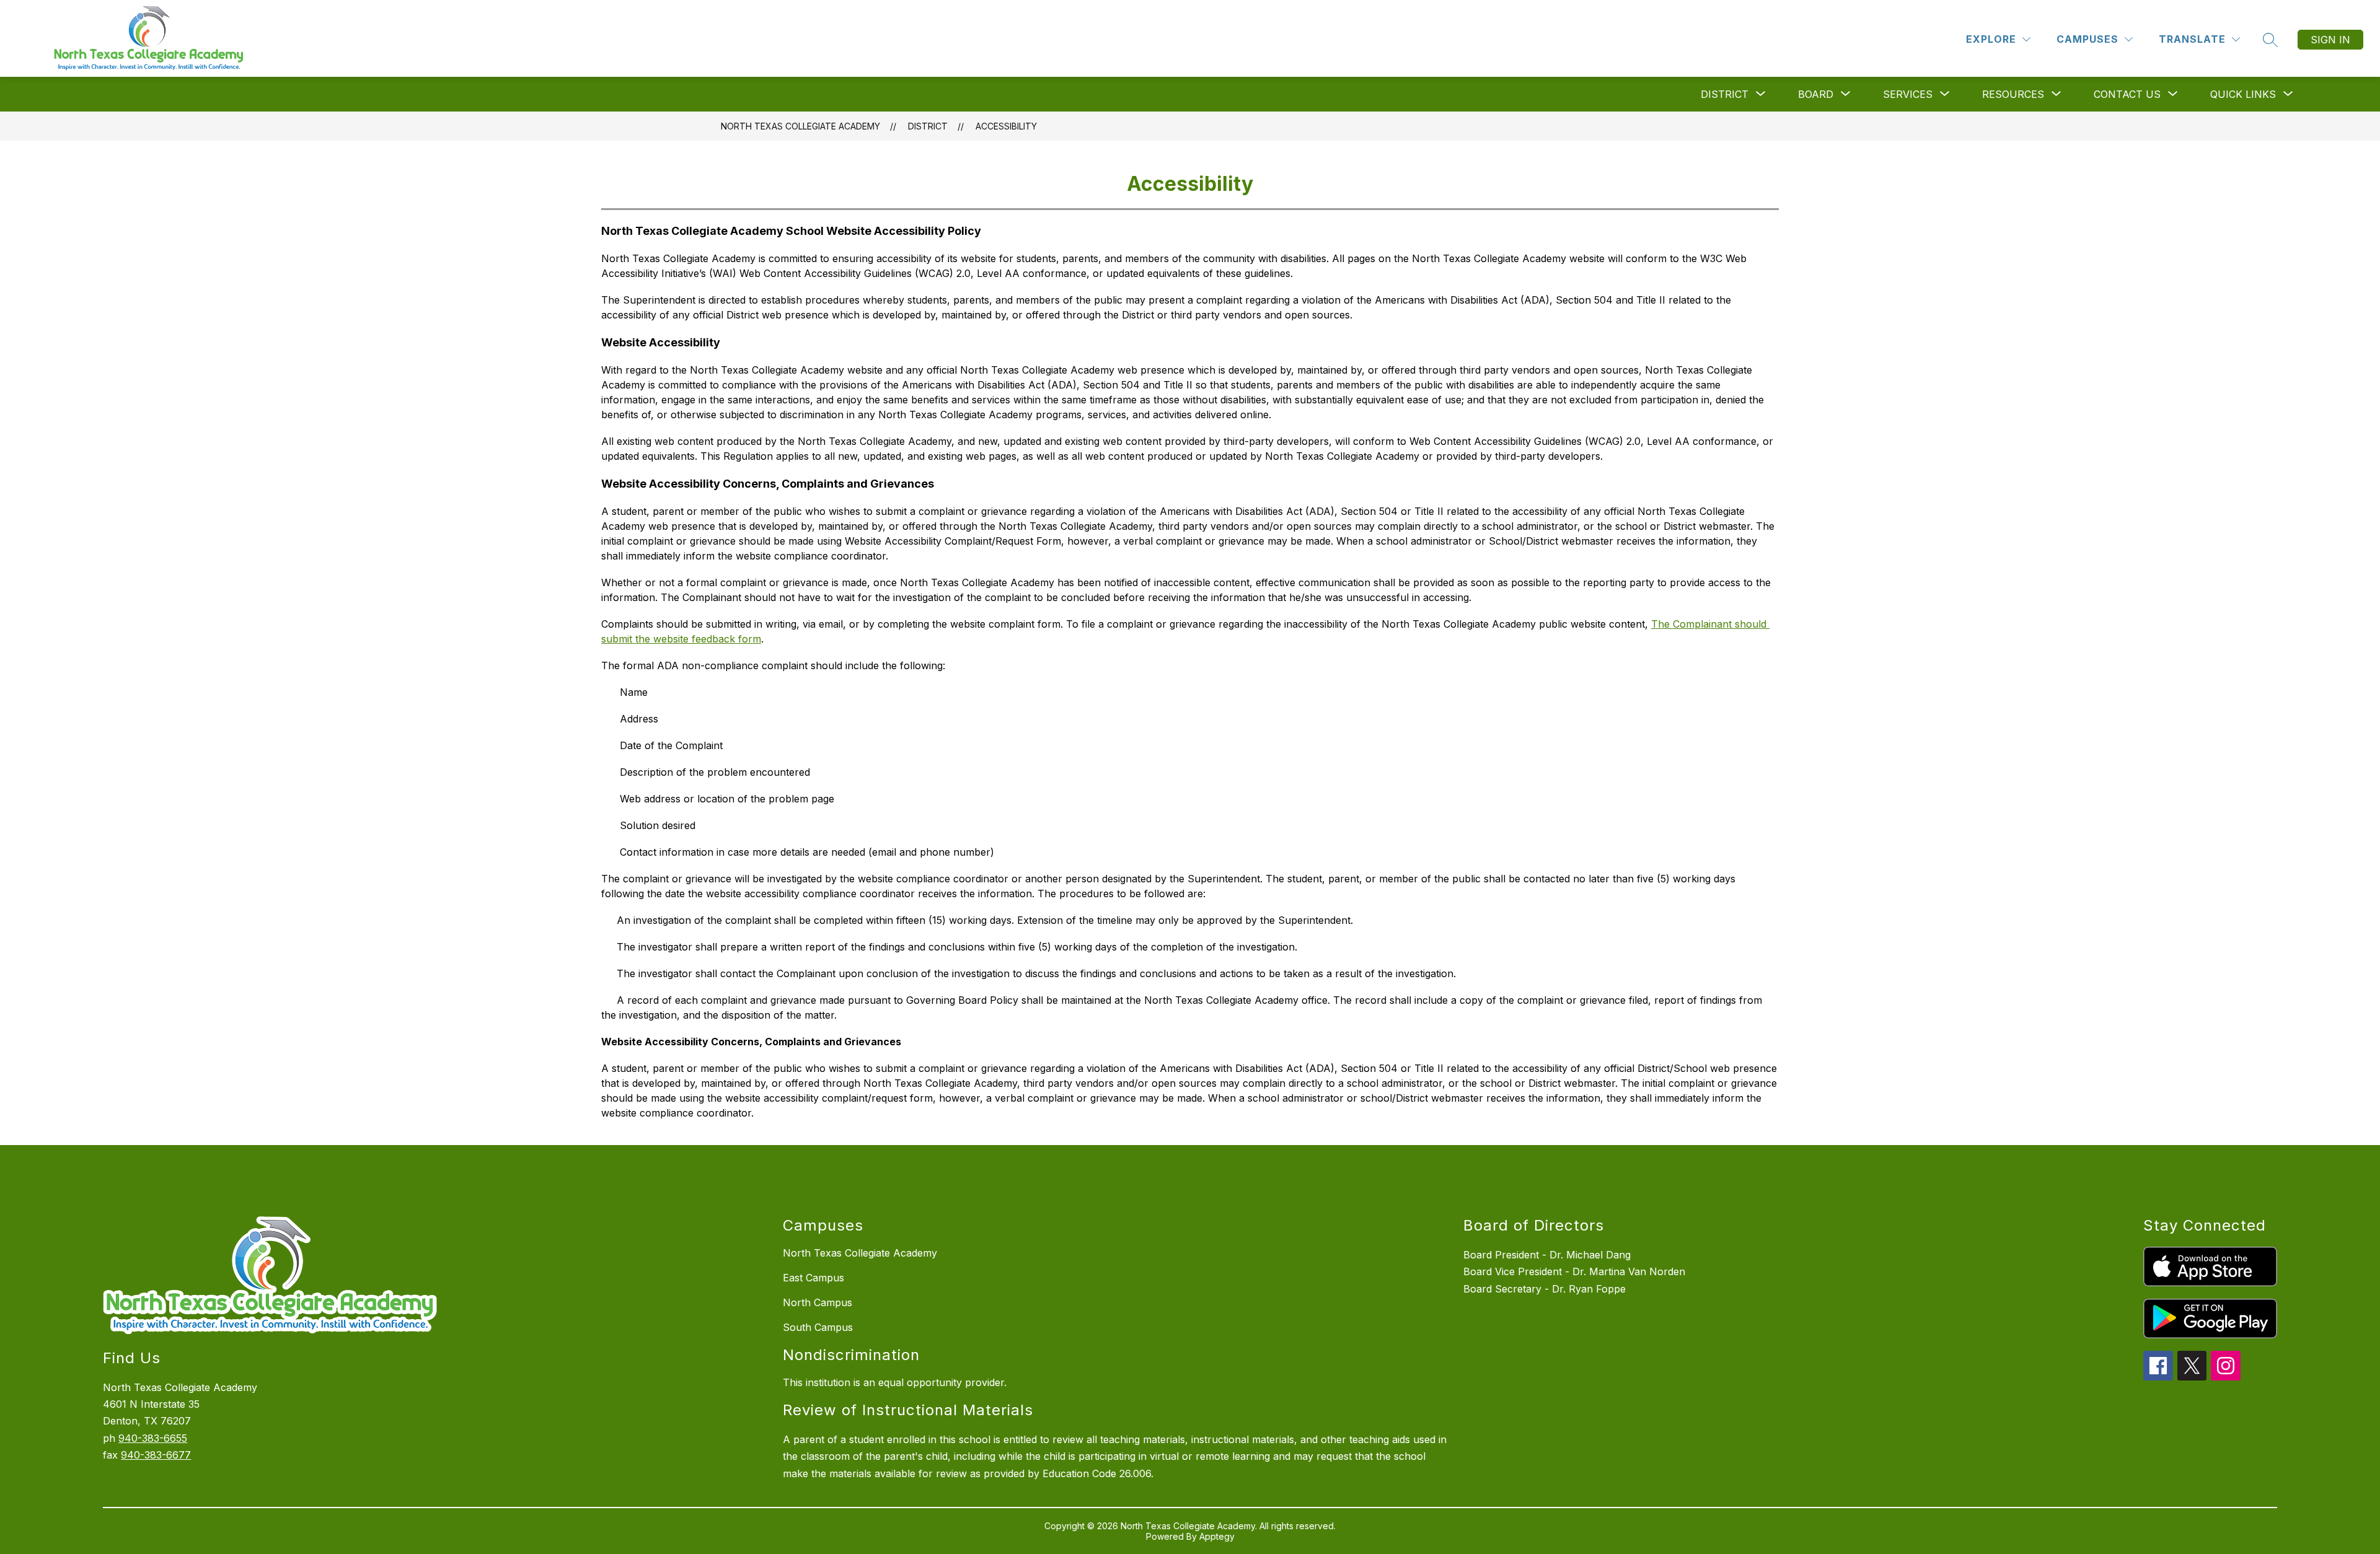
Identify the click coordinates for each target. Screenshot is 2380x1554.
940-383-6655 (153, 1438)
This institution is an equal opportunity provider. (895, 1382)
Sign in (2330, 40)
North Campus (818, 1302)
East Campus (813, 1278)
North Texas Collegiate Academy (800, 126)
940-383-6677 (156, 1455)
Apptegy (1217, 1536)
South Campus (818, 1327)
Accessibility (1006, 126)
